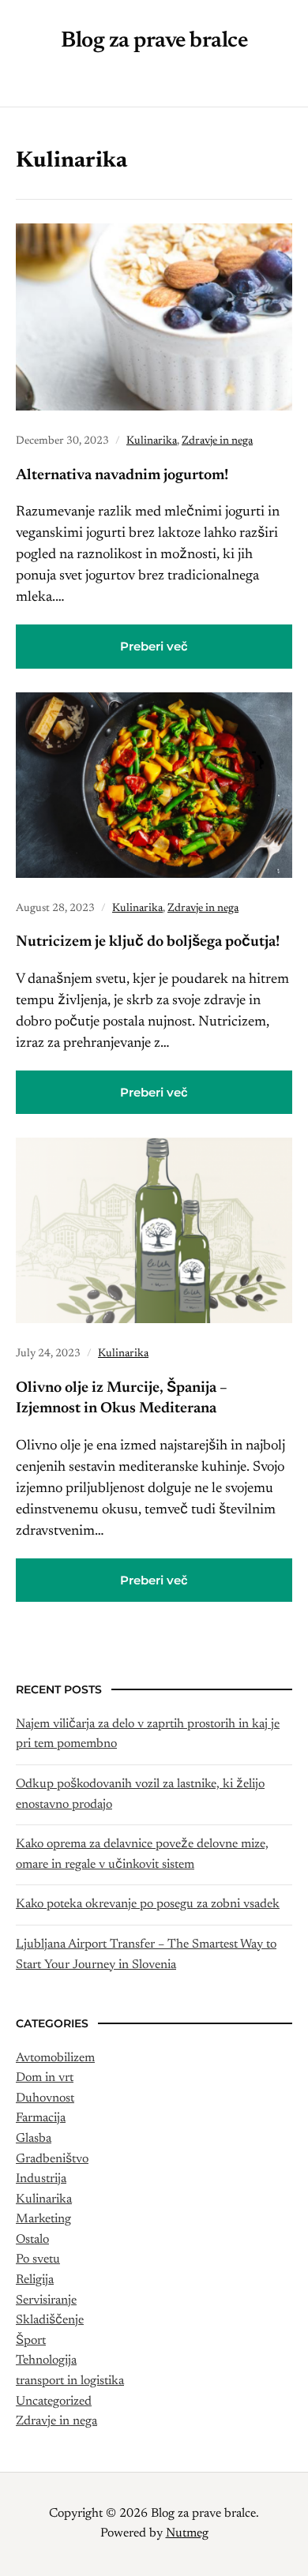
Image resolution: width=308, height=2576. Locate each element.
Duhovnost (45, 2098)
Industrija (41, 2179)
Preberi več (154, 646)
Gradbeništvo (52, 2159)
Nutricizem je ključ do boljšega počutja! (148, 942)
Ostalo (32, 2240)
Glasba (34, 2139)
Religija (35, 2280)
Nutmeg (187, 2533)
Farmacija (41, 2118)
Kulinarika (152, 441)
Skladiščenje (50, 2320)
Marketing (43, 2219)
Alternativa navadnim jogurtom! (122, 476)
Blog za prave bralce (154, 41)
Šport (31, 2341)
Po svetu (38, 2259)
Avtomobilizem (55, 2058)
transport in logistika (70, 2381)
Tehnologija (46, 2360)
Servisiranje (46, 2300)
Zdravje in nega (217, 441)
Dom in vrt (45, 2078)
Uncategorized (54, 2402)
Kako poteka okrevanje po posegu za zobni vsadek (148, 1904)
